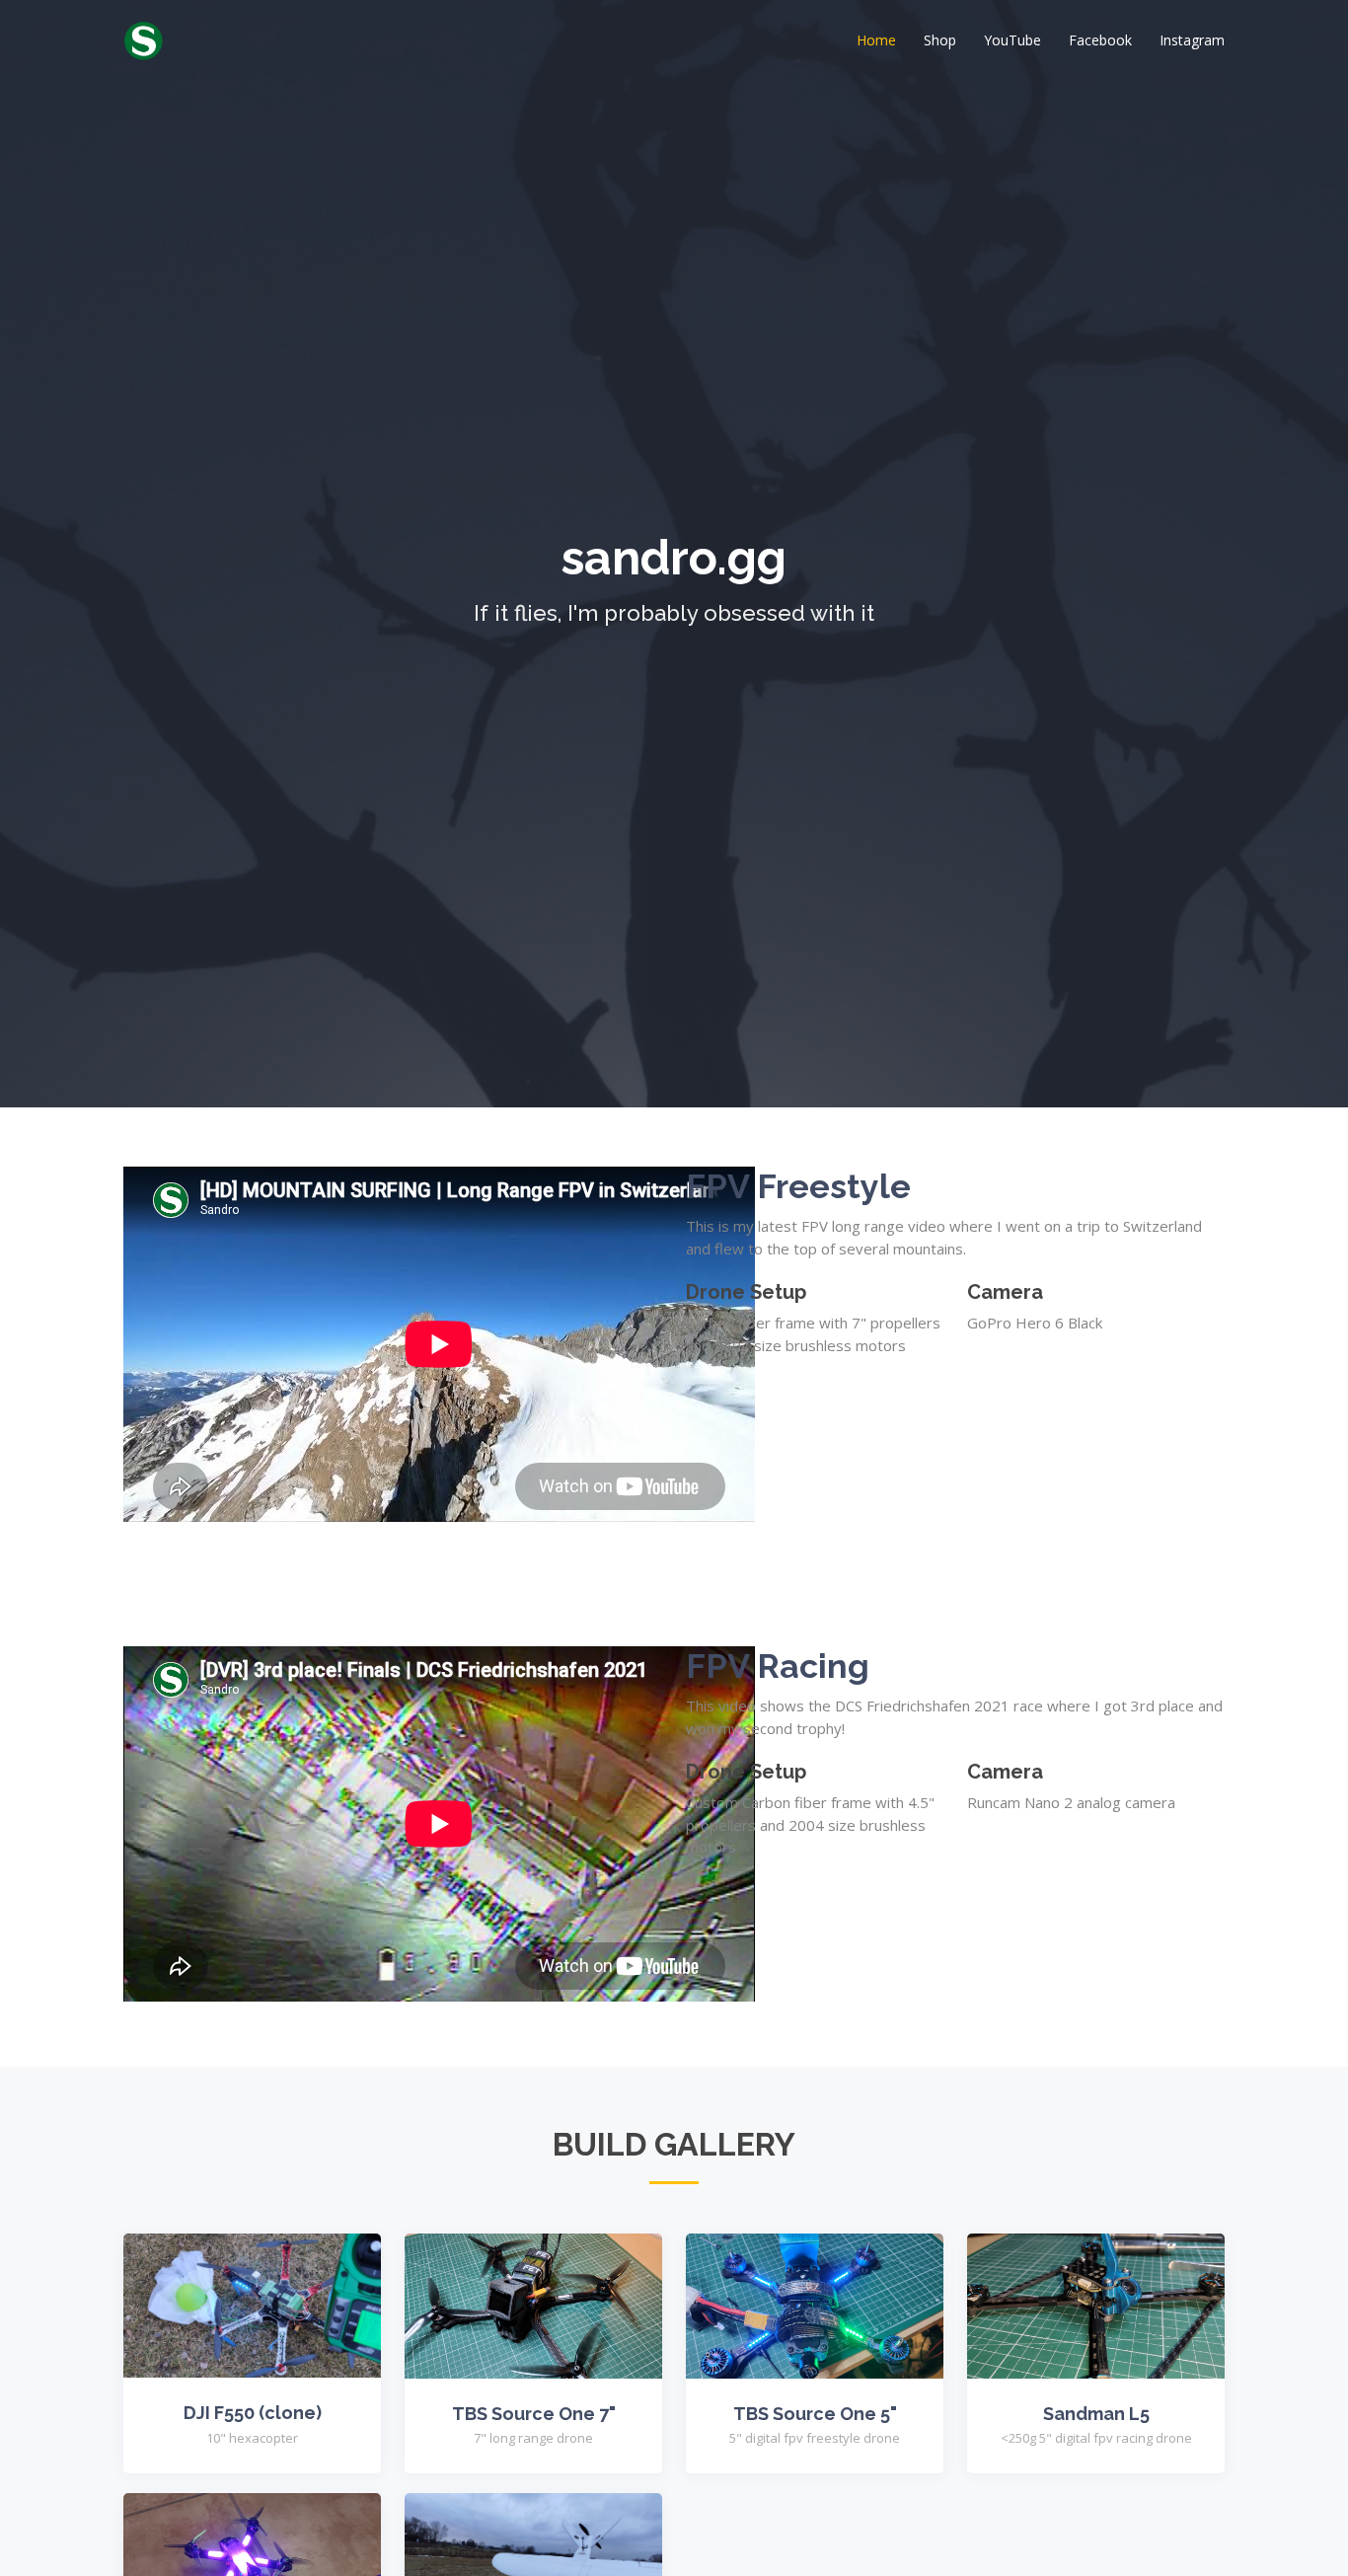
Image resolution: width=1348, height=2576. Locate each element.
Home (876, 40)
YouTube (1012, 40)
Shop (940, 40)
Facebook (1100, 40)
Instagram (1192, 40)
